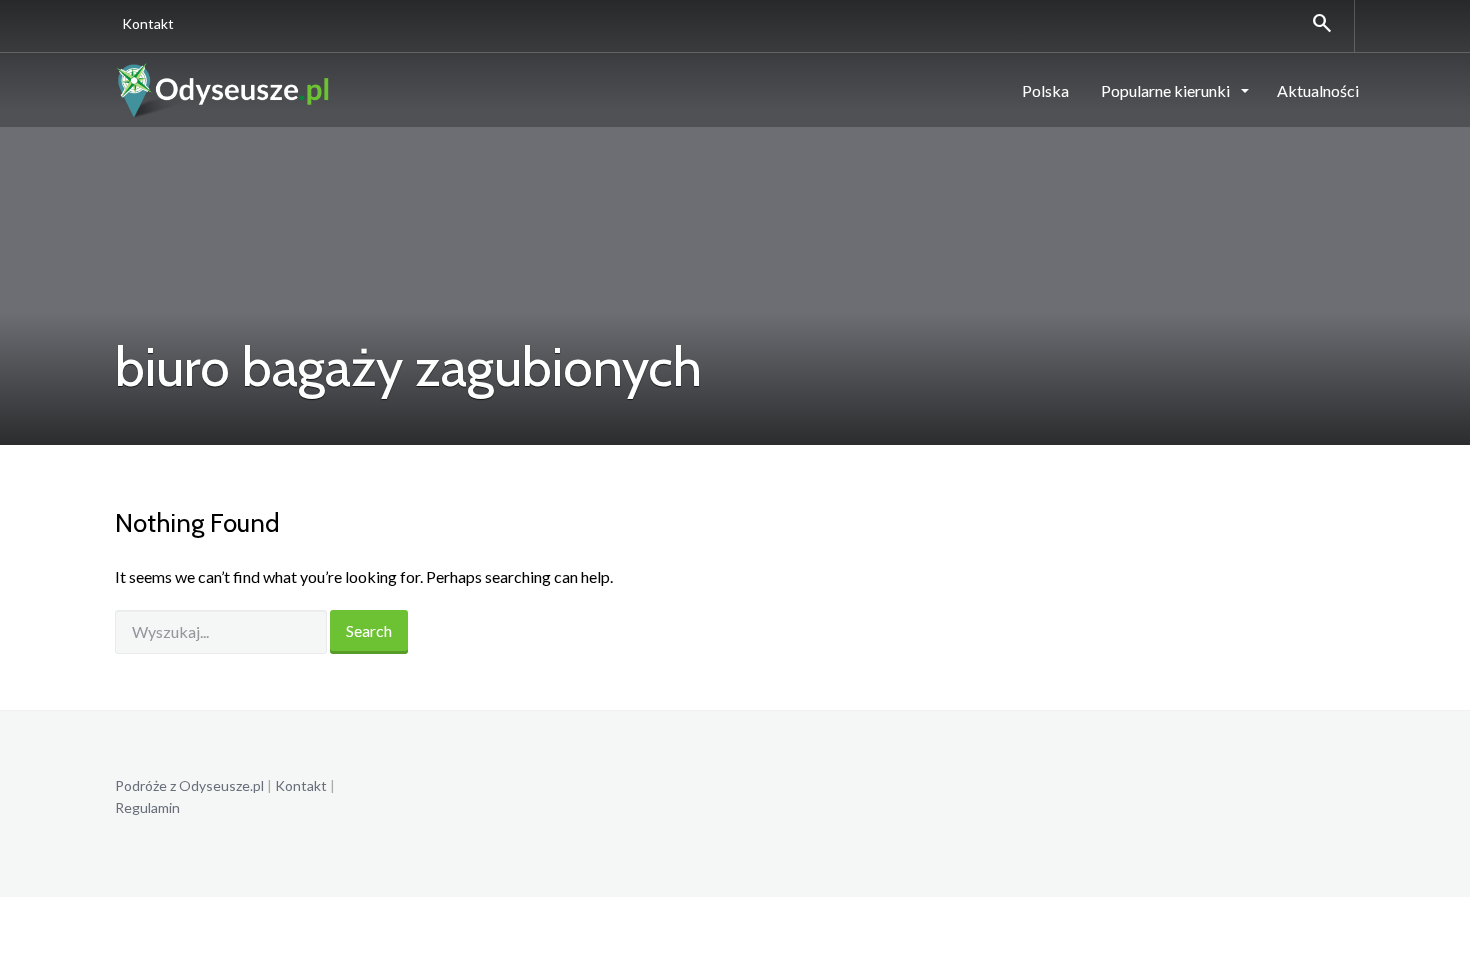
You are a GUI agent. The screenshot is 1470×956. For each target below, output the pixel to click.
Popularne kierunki (1167, 90)
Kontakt (148, 23)
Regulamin (147, 807)
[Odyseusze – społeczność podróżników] (223, 89)
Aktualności (1318, 90)
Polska (1045, 90)
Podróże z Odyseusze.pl (189, 785)
